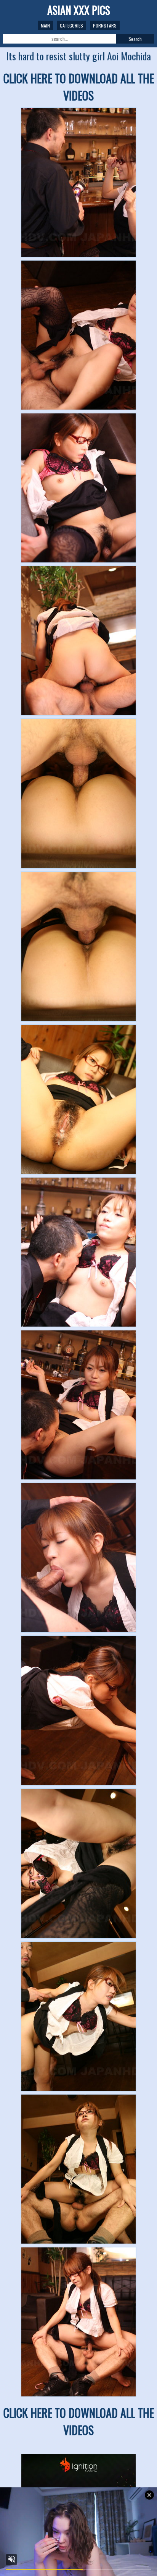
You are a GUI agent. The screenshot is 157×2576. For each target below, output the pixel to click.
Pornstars (105, 25)
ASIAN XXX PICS (79, 10)
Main (45, 25)
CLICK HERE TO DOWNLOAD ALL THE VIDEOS (79, 87)
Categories (71, 25)
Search (135, 39)
